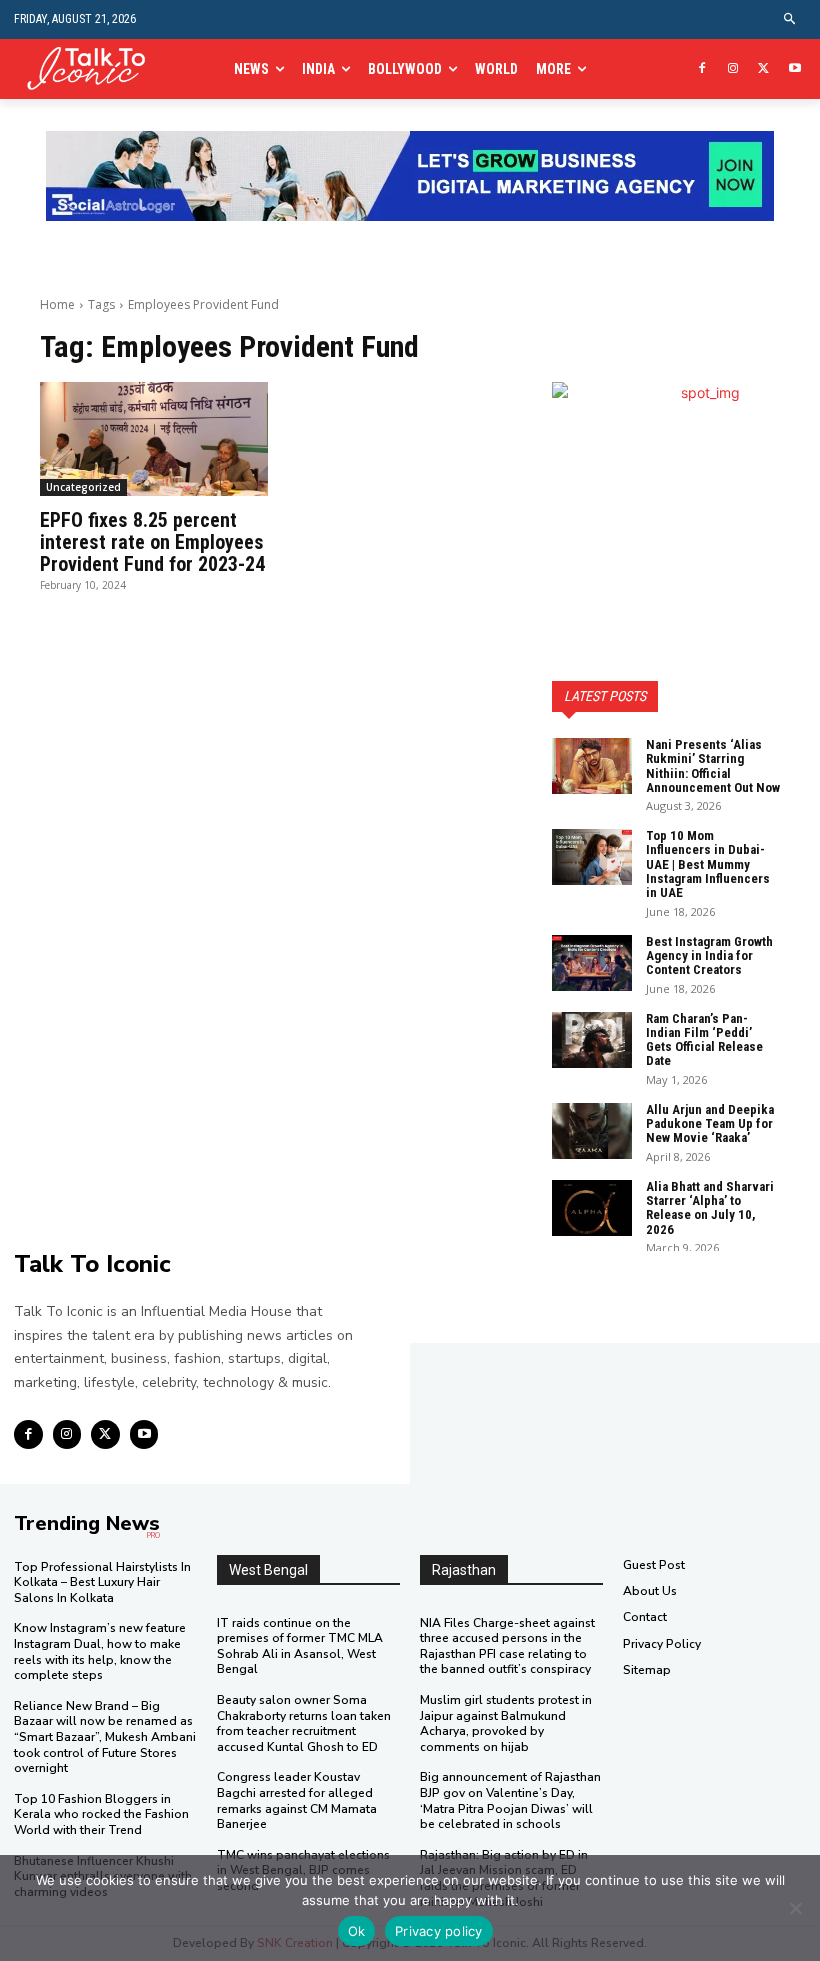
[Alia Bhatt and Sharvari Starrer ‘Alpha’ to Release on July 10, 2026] (592, 1208)
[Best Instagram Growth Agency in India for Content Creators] (592, 963)
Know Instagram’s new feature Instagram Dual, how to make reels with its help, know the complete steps (100, 1651)
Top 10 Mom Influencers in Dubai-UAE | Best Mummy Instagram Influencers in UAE (708, 864)
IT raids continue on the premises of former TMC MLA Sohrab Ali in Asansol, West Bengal (300, 1646)
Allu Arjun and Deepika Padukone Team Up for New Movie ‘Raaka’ (710, 1124)
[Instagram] (733, 69)
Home (57, 304)
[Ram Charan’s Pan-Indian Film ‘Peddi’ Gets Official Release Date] (592, 1040)
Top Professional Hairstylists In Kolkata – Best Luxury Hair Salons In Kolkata (102, 1582)
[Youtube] (794, 69)
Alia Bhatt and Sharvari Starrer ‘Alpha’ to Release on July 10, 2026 (710, 1208)
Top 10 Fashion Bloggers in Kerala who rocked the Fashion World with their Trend (101, 1814)
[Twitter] (763, 69)
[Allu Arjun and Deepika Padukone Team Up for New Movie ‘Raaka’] (592, 1131)
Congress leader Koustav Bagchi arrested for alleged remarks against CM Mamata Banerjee (297, 1800)
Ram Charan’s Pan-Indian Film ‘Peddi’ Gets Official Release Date (704, 1040)
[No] (795, 1908)
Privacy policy (439, 1931)
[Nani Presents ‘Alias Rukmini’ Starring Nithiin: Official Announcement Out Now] (592, 766)
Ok (357, 1931)
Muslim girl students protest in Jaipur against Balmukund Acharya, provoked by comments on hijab (506, 1723)
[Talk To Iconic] (93, 69)
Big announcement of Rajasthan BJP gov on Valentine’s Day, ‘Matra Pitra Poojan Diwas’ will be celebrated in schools (510, 1800)
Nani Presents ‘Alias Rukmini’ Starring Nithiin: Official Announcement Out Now (713, 766)
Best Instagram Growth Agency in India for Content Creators (709, 956)
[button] (790, 19)
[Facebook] (702, 69)
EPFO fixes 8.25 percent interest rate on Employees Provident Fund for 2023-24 (152, 542)
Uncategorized (83, 487)
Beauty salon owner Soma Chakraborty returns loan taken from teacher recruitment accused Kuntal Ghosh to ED (304, 1723)
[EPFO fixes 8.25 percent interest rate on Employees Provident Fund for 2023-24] (154, 439)
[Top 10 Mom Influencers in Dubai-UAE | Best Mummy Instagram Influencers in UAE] (592, 857)
